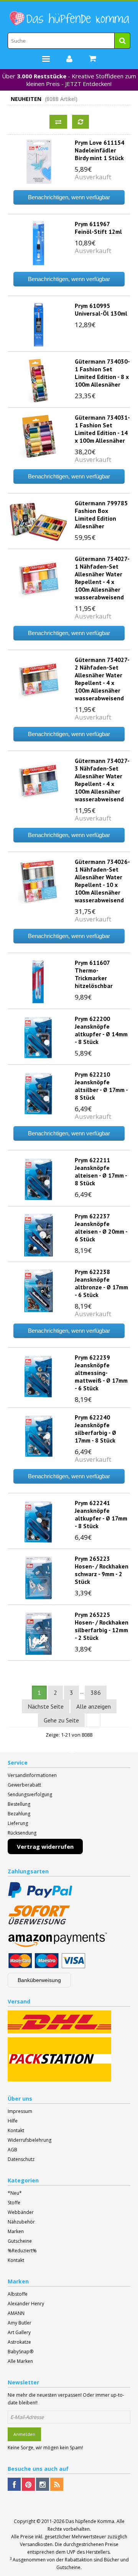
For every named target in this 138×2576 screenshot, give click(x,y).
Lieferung (18, 1823)
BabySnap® (21, 2352)
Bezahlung (19, 1814)
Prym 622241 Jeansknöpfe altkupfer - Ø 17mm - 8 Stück (101, 1514)
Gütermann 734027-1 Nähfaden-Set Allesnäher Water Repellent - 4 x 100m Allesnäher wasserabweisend (102, 578)
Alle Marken (20, 2361)
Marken (16, 2231)
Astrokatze (19, 2342)
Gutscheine (20, 2241)
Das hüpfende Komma (90, 2521)
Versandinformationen (32, 1775)
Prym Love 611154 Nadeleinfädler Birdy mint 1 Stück (99, 150)
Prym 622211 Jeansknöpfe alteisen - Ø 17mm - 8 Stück (101, 1171)
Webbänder (21, 2212)
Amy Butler (20, 2323)
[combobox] (69, 41)
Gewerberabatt (24, 1785)
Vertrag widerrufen (45, 1846)
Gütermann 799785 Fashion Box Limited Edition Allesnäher (101, 515)
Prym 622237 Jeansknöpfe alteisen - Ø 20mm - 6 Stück (101, 1228)
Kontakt (16, 2130)
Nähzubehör (21, 2222)
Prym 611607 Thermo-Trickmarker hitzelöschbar (94, 974)
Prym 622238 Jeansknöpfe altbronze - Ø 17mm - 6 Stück (101, 1283)
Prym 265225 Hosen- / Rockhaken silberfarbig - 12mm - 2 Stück (102, 1626)
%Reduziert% (22, 2251)
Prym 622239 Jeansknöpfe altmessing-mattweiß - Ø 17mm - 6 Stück (101, 1373)
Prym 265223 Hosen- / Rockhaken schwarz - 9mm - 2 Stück (102, 1570)
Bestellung (19, 1804)
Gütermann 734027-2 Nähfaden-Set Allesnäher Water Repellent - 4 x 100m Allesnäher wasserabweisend (102, 679)
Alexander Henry (26, 2304)
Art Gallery (19, 2332)
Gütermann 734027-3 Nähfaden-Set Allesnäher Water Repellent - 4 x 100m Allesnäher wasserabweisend (102, 780)
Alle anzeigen (94, 1706)
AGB (12, 2150)
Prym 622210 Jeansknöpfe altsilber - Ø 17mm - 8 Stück (101, 1086)
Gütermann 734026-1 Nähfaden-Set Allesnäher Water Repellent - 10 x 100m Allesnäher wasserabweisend (102, 881)
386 (96, 1693)
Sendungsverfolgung (30, 1794)
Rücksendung (22, 1833)
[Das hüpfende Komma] (69, 18)
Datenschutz (21, 2159)
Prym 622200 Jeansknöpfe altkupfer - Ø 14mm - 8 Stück (101, 1030)
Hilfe (13, 2121)
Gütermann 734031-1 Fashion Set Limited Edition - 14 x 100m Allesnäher (102, 429)
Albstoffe (18, 2294)
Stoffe (14, 2203)
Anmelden (24, 2434)
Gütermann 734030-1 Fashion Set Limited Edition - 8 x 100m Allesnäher (102, 373)
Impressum (20, 2111)
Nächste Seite (46, 1706)
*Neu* (15, 2193)
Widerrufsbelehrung (30, 2140)
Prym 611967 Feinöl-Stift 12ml (98, 228)
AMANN (16, 2313)
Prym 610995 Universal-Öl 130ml (101, 309)
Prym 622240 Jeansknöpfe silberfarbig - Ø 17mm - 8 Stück (95, 1429)
